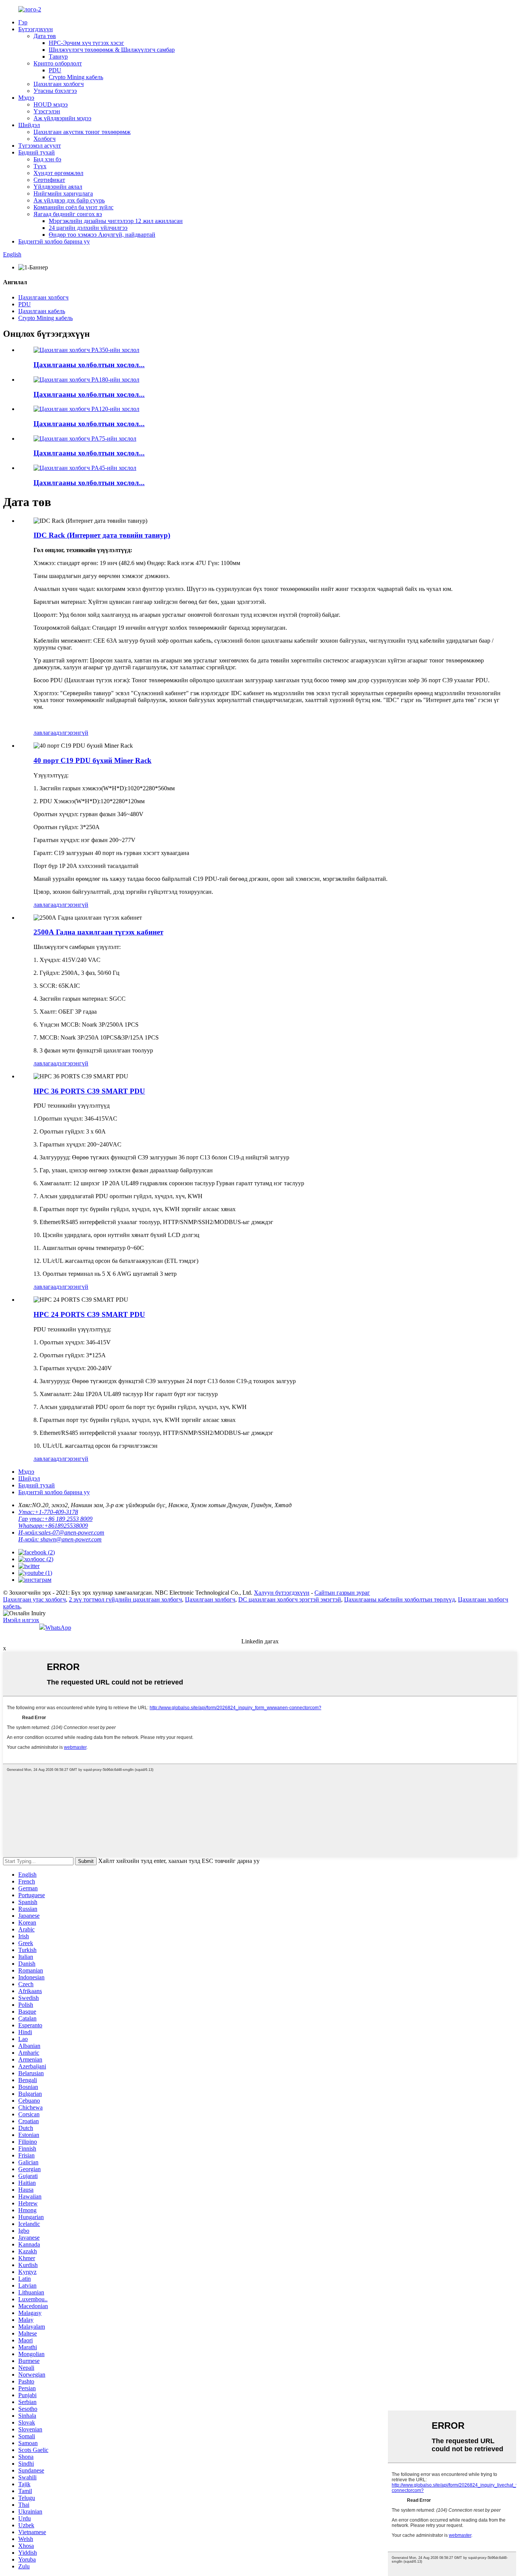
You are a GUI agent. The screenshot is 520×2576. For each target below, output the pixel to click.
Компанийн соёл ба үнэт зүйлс (73, 207)
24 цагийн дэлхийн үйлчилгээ (88, 228)
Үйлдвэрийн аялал (58, 187)
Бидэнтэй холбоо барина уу (54, 241)
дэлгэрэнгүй (72, 733)
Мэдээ (26, 98)
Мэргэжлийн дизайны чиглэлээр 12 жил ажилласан (116, 221)
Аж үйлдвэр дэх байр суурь (69, 200)
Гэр (23, 22)
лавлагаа (45, 733)
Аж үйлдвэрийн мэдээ (62, 118)
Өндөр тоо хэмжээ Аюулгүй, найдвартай (102, 235)
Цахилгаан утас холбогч (34, 1599)
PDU (55, 70)
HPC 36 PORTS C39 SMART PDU (89, 1091)
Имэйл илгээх (21, 1620)
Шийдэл (29, 125)
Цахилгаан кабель (42, 311)
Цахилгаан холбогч (59, 84)
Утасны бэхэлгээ (55, 91)
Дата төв (45, 36)
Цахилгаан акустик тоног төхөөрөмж (82, 132)
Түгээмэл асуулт (40, 146)
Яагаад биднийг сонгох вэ (68, 214)
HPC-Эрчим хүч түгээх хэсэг (86, 43)
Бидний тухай (37, 152)
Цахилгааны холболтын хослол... (89, 365)
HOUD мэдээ (51, 104)
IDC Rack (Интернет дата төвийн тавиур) (102, 535)
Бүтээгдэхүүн (36, 29)
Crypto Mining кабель (76, 77)
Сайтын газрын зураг (342, 1593)
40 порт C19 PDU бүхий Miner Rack (93, 760)
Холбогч (45, 139)
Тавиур (58, 57)
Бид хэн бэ (47, 159)
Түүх (40, 166)
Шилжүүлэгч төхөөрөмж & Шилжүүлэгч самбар (112, 50)
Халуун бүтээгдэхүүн (282, 1593)
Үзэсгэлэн (47, 111)
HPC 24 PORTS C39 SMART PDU (89, 1314)
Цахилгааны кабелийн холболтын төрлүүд (400, 1599)
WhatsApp (58, 1628)
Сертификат (49, 180)
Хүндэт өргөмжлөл (58, 173)
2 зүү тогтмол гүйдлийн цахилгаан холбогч (125, 1599)
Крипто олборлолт (58, 63)
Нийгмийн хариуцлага (63, 193)
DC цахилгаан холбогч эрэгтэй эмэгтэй (290, 1599)
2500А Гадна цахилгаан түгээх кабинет (98, 932)
